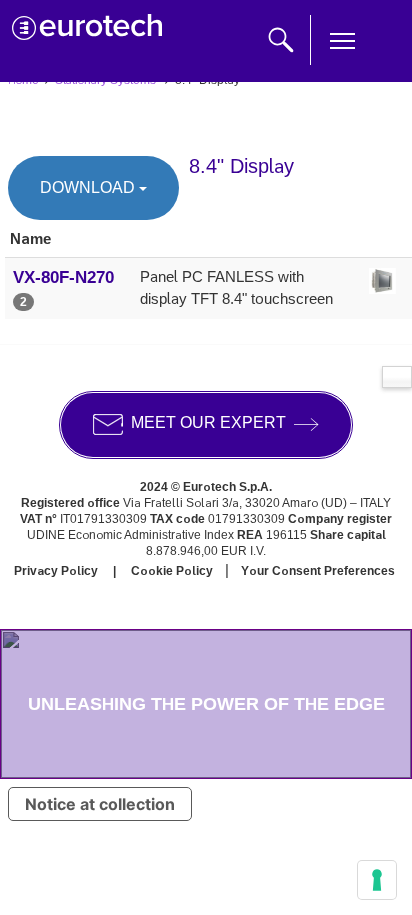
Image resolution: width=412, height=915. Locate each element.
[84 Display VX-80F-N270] (382, 290)
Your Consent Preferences (318, 571)
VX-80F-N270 (63, 277)
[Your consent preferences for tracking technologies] (377, 880)
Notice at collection (100, 804)
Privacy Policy (56, 571)
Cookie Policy (172, 571)
